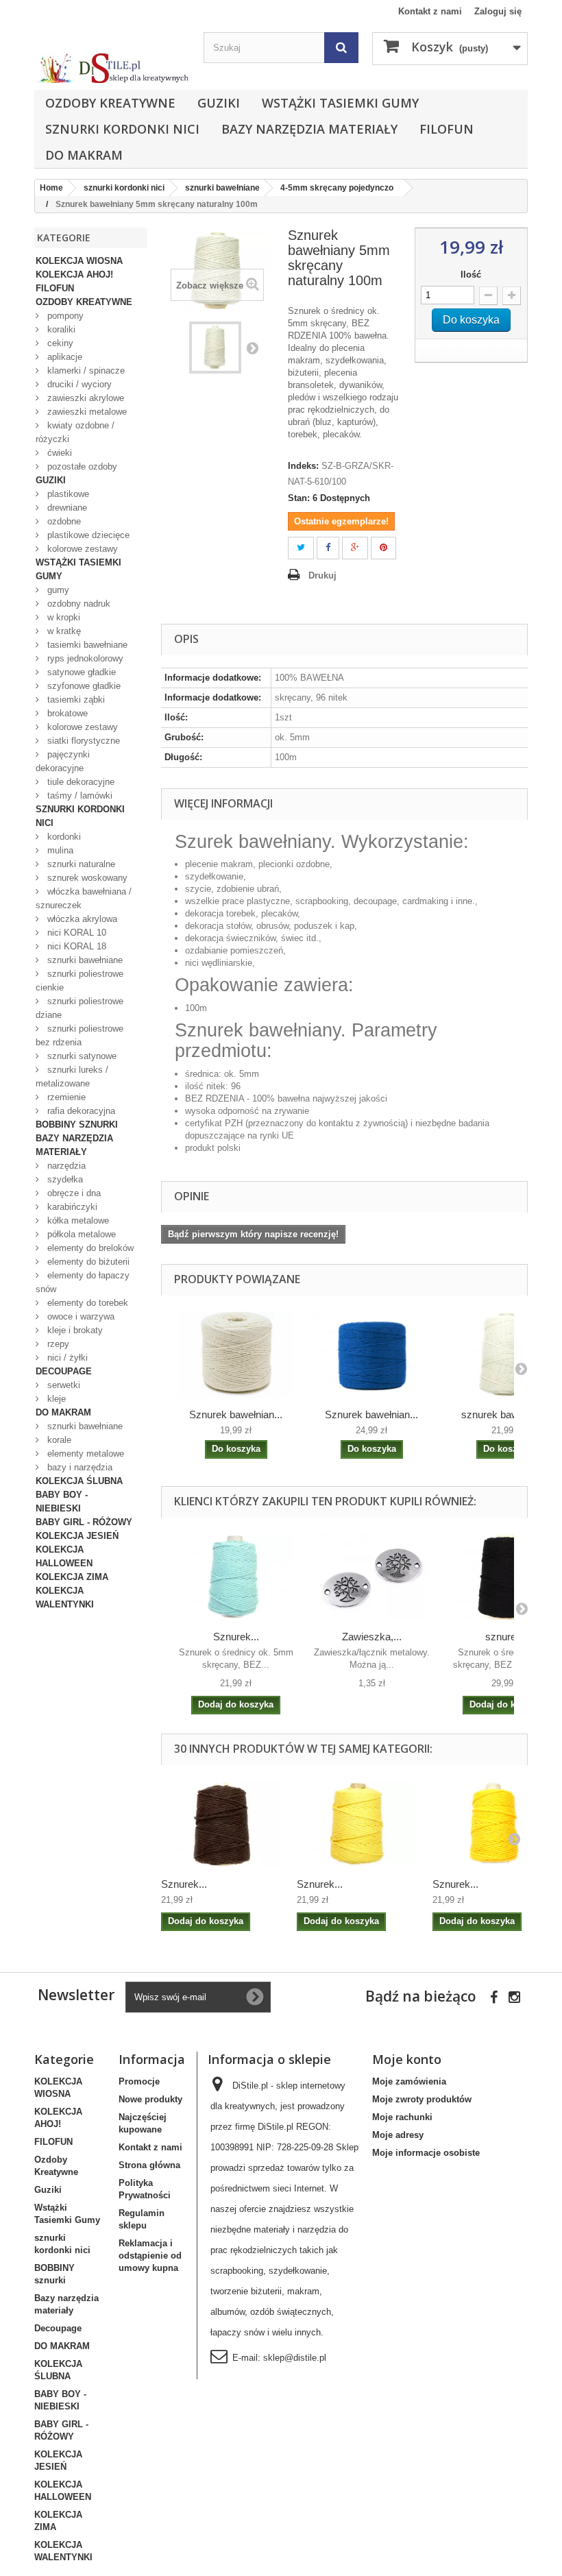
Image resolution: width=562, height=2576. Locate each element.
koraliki (60, 329)
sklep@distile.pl (295, 2358)
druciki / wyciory (78, 384)
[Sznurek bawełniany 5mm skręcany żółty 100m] (493, 1824)
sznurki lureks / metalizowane (72, 1077)
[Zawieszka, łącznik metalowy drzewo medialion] (371, 1577)
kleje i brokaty (74, 1330)
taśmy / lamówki (78, 795)
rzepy (57, 1344)
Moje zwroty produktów (422, 2099)
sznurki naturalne (80, 864)
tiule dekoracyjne (80, 782)
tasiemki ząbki (75, 700)
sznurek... (508, 1637)
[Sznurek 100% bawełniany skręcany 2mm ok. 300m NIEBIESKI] (371, 1354)
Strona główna (149, 2165)
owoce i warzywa (80, 1316)
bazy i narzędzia (78, 1467)
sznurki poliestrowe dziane (80, 1008)
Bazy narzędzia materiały (309, 129)
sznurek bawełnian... (507, 1414)
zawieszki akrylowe (84, 398)
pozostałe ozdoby (81, 466)
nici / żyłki (66, 1358)
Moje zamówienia (409, 2081)
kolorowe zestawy (81, 549)
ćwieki (58, 453)
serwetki (62, 1385)
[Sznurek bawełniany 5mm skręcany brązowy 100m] (222, 1824)
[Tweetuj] (301, 548)
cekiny (59, 343)
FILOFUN (447, 129)
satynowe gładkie (80, 672)
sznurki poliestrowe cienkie (80, 981)
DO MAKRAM (84, 155)
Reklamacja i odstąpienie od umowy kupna (150, 2256)
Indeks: (303, 466)
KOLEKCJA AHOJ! (74, 275)
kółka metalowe (77, 1220)
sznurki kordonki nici (122, 129)
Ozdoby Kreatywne (110, 103)
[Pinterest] (383, 548)
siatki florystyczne (82, 741)
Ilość (471, 275)
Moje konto (407, 2059)
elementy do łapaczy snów (83, 1282)
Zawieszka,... (372, 1637)
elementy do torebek (86, 1303)
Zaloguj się (498, 11)
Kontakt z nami (430, 11)
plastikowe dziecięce (87, 535)
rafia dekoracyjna (80, 1111)
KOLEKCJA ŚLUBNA (79, 1481)
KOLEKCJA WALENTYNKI (65, 1597)
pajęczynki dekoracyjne (63, 761)
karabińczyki (71, 1207)
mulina (59, 850)
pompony (64, 316)
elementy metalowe (84, 1454)
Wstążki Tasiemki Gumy (340, 103)
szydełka (64, 1179)
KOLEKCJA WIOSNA (79, 261)
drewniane (66, 508)
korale (58, 1440)
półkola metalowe (80, 1234)
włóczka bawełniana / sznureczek (84, 898)
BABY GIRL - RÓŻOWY (84, 1522)
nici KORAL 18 (75, 946)
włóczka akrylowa (81, 919)
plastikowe (67, 494)
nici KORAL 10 (75, 933)
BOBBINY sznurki (77, 1125)
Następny (252, 348)
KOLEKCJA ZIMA (72, 1577)
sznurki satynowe (81, 1056)
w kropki (62, 617)
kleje (55, 1399)
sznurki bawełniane (84, 960)
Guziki (219, 103)
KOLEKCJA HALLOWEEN (64, 1556)
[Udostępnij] (328, 548)
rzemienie (65, 1097)
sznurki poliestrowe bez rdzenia (80, 1035)
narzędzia (65, 1166)
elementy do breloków (89, 1248)
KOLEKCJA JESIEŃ (77, 1536)
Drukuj (322, 575)
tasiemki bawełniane (86, 645)
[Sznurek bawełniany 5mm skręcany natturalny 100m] (215, 348)
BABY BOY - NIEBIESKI (62, 1502)
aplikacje (63, 357)
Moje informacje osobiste (426, 2153)
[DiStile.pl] (112, 68)
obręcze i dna (73, 1193)
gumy (57, 590)
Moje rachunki (402, 2117)
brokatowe (66, 713)
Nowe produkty (150, 2099)
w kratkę (63, 631)
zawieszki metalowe (86, 412)
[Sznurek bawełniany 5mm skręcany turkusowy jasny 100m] (236, 1577)
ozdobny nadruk (77, 604)
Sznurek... (236, 1637)
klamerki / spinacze (85, 370)
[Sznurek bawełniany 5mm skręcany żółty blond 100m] (358, 1824)
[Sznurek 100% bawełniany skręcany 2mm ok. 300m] (236, 1354)
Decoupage (64, 1371)
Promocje (139, 2081)
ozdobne (63, 521)
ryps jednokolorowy (84, 658)
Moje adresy (398, 2135)
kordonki (63, 837)
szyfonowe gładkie (83, 686)
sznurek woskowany (86, 878)
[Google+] (355, 548)
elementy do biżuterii (87, 1262)
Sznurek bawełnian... (236, 1414)
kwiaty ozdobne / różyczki (75, 432)
